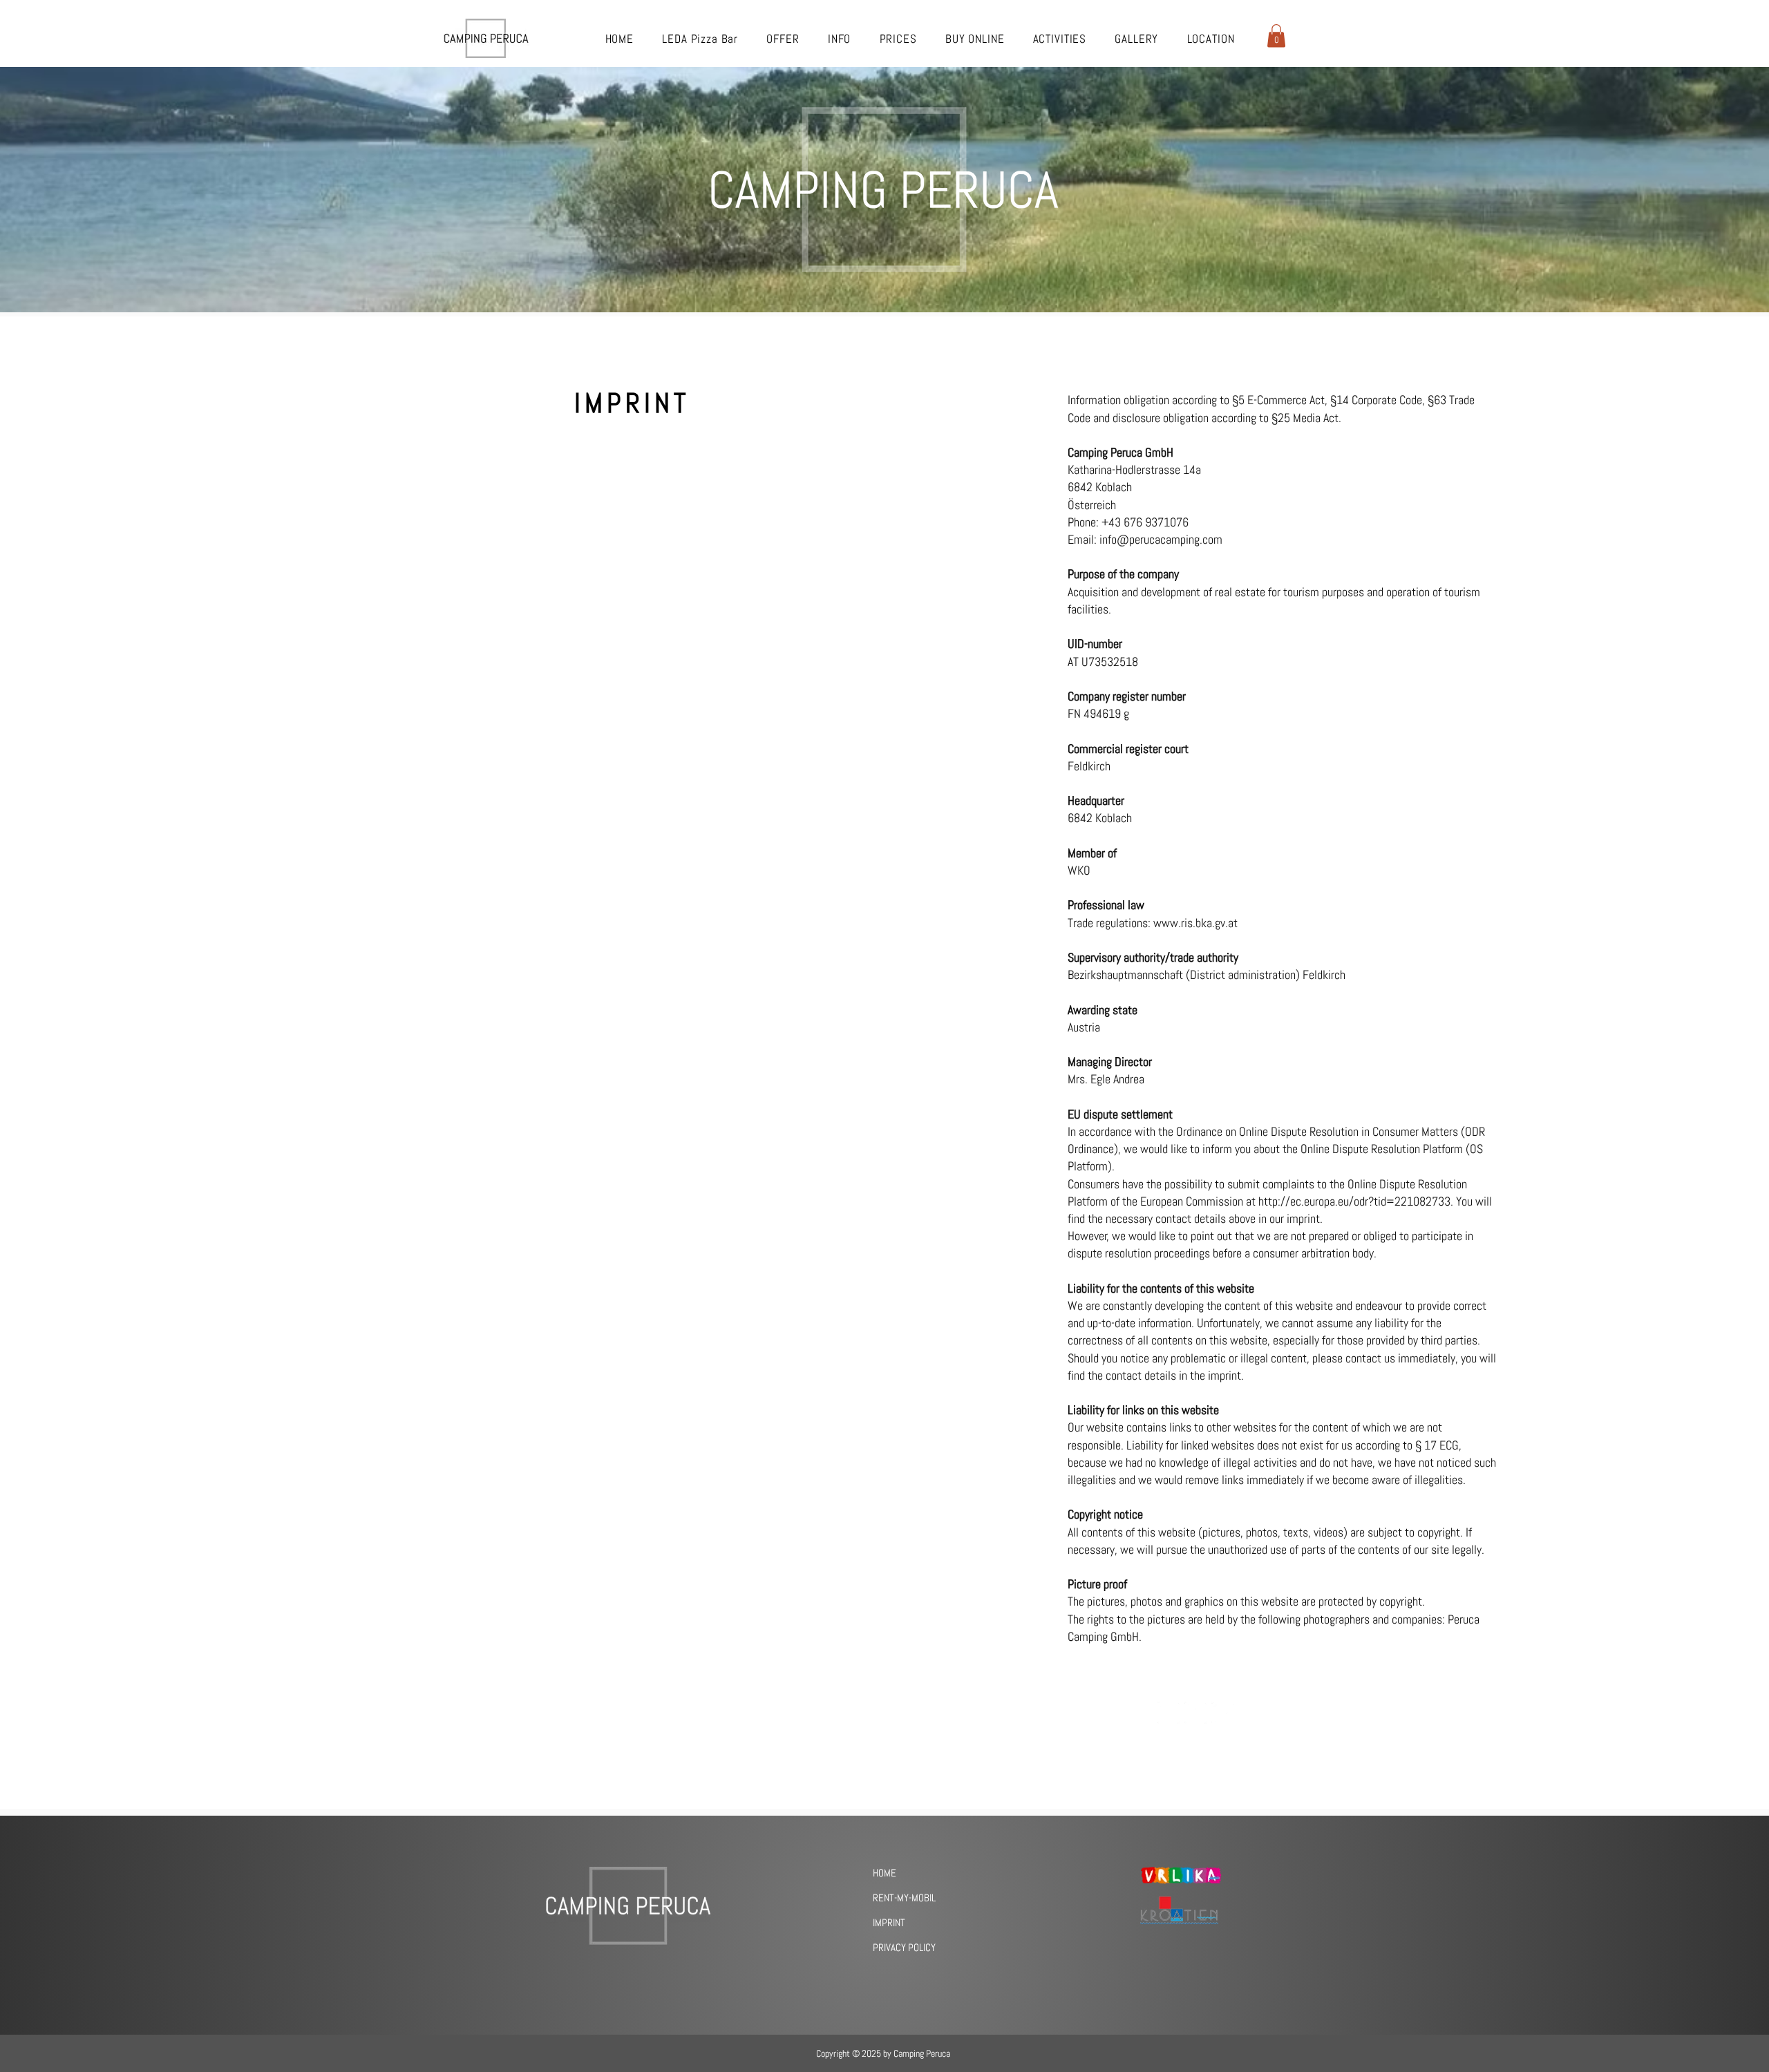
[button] (1276, 36)
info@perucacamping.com (1161, 539)
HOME (884, 1873)
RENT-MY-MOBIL (904, 1898)
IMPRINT (889, 1922)
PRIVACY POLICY (904, 1947)
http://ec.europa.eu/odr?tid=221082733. (1356, 1201)
